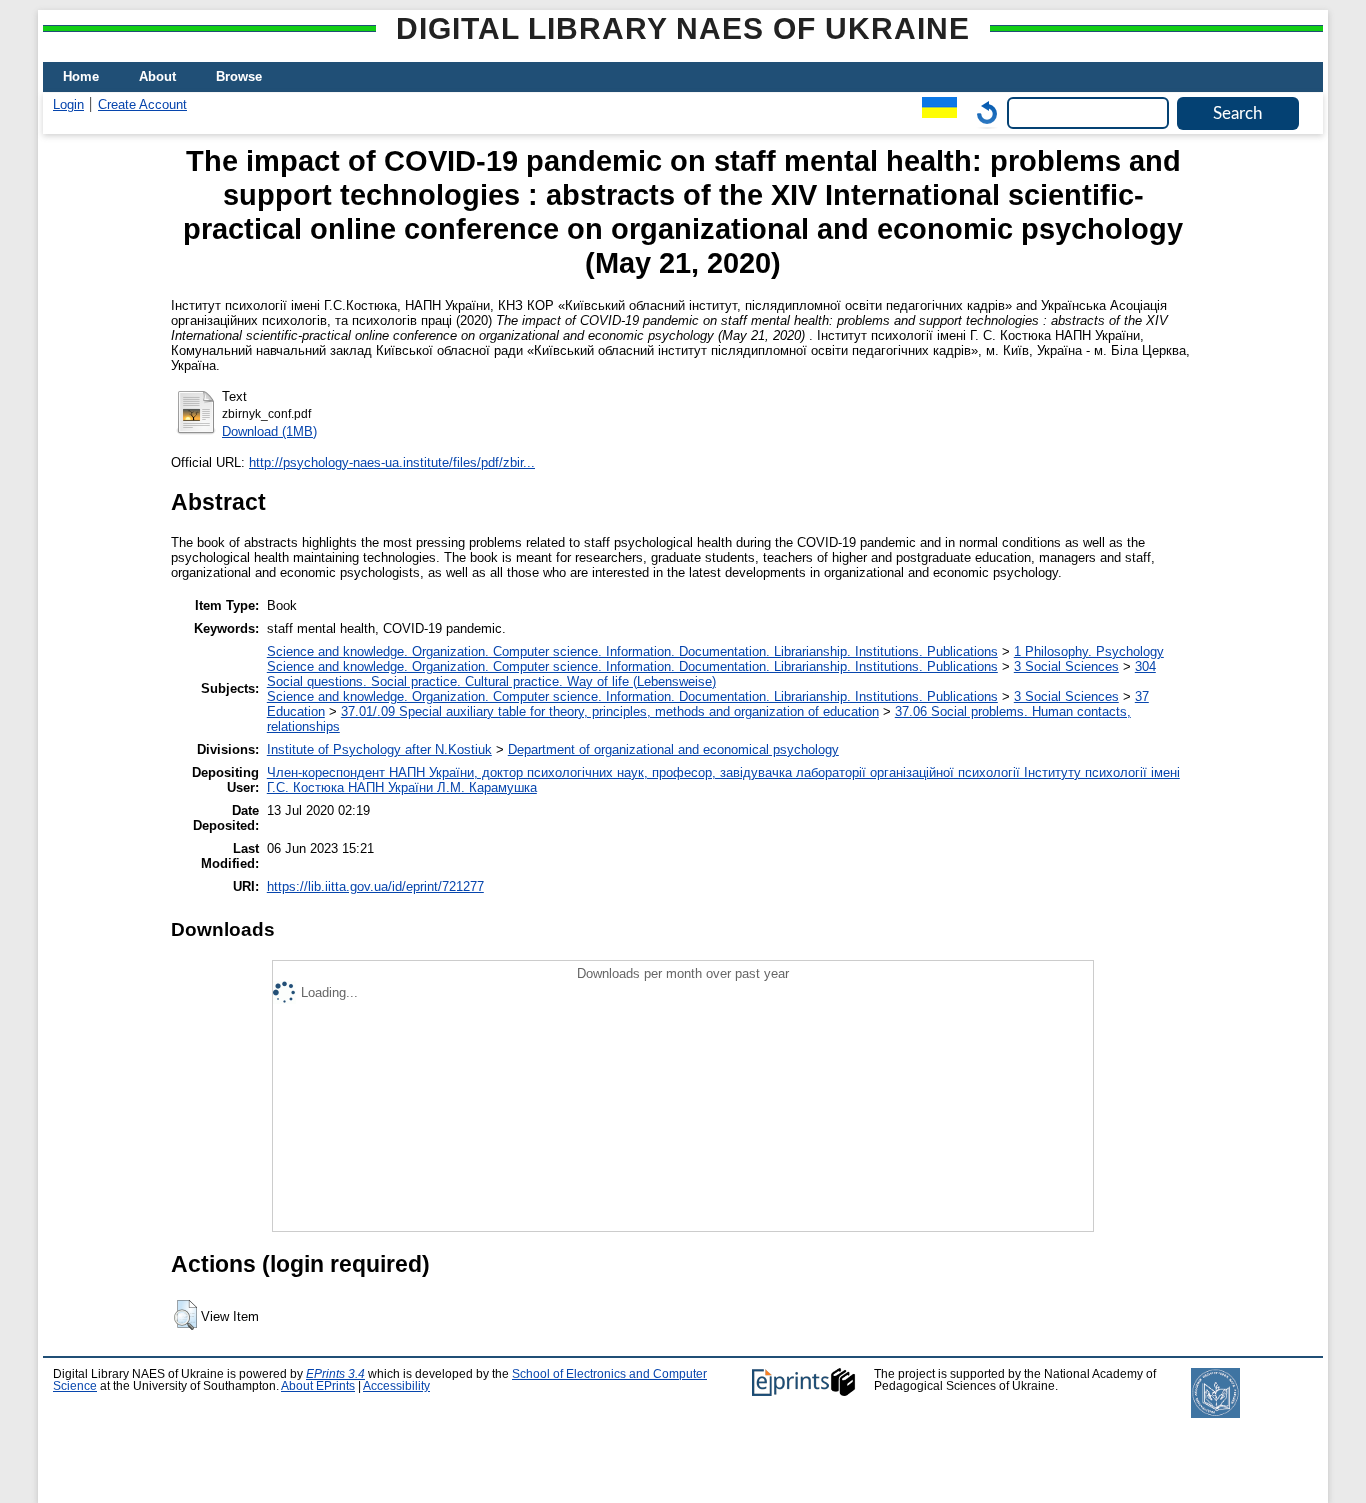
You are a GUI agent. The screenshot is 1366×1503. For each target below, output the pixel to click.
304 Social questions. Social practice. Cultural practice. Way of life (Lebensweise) (711, 674)
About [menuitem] (157, 76)
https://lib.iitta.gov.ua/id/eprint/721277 (375, 886)
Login (68, 104)
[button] (185, 1315)
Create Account (142, 104)
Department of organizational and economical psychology (673, 749)
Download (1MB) (269, 431)
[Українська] (934, 112)
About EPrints (318, 1386)
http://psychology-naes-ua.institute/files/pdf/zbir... (392, 462)
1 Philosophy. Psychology (1089, 651)
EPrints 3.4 (335, 1374)
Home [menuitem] (81, 76)
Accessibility (396, 1386)
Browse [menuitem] (239, 76)
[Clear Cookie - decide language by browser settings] (982, 112)
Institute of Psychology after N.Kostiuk (379, 749)
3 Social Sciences (1066, 666)
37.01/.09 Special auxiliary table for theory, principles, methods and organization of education (610, 711)
